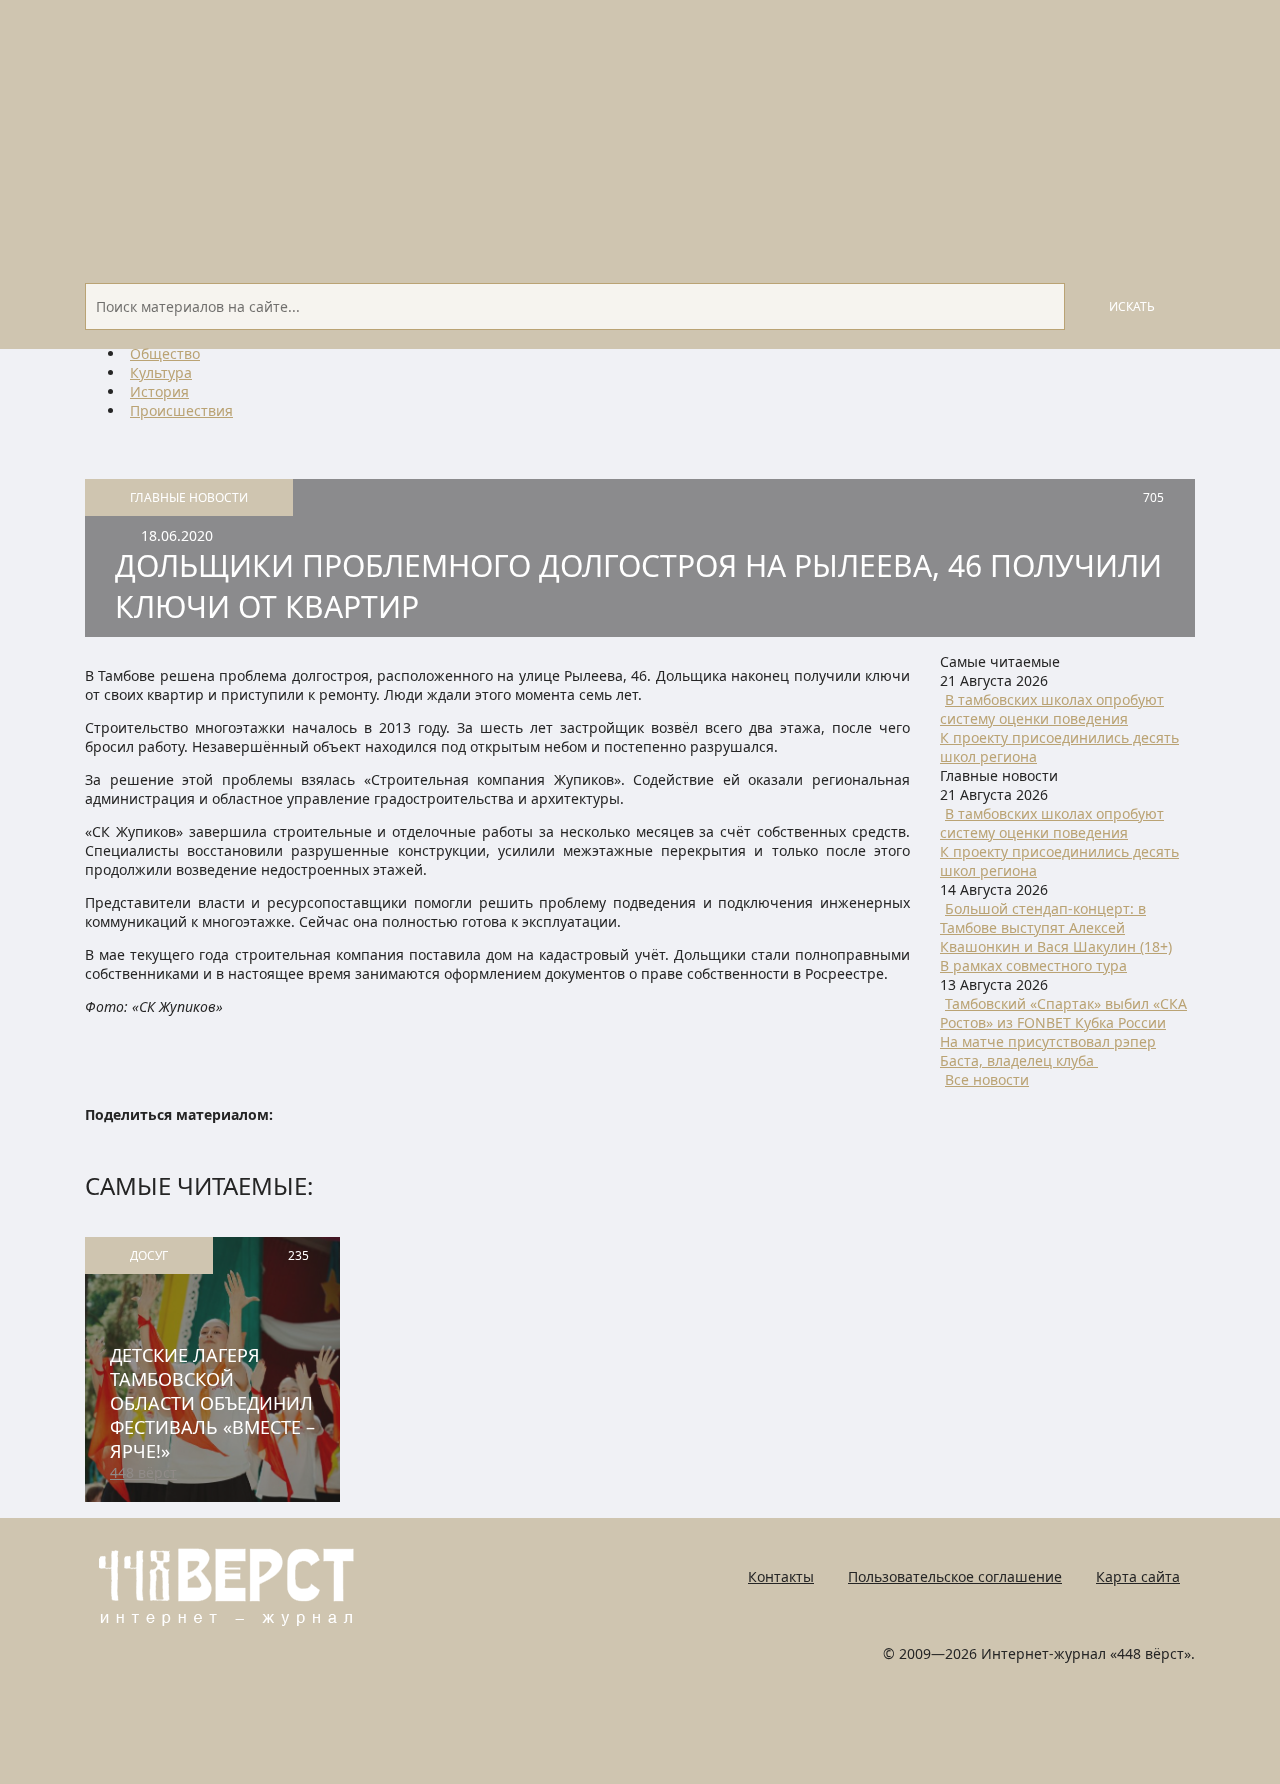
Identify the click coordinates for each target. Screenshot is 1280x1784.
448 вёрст (143, 1472)
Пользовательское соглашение (955, 1576)
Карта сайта (1138, 1576)
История (159, 391)
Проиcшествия (181, 410)
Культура (161, 372)
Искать (1132, 306)
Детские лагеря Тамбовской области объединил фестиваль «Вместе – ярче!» (212, 1403)
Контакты (781, 1576)
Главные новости (189, 497)
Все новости (987, 1079)
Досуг (149, 1255)
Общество (165, 353)
